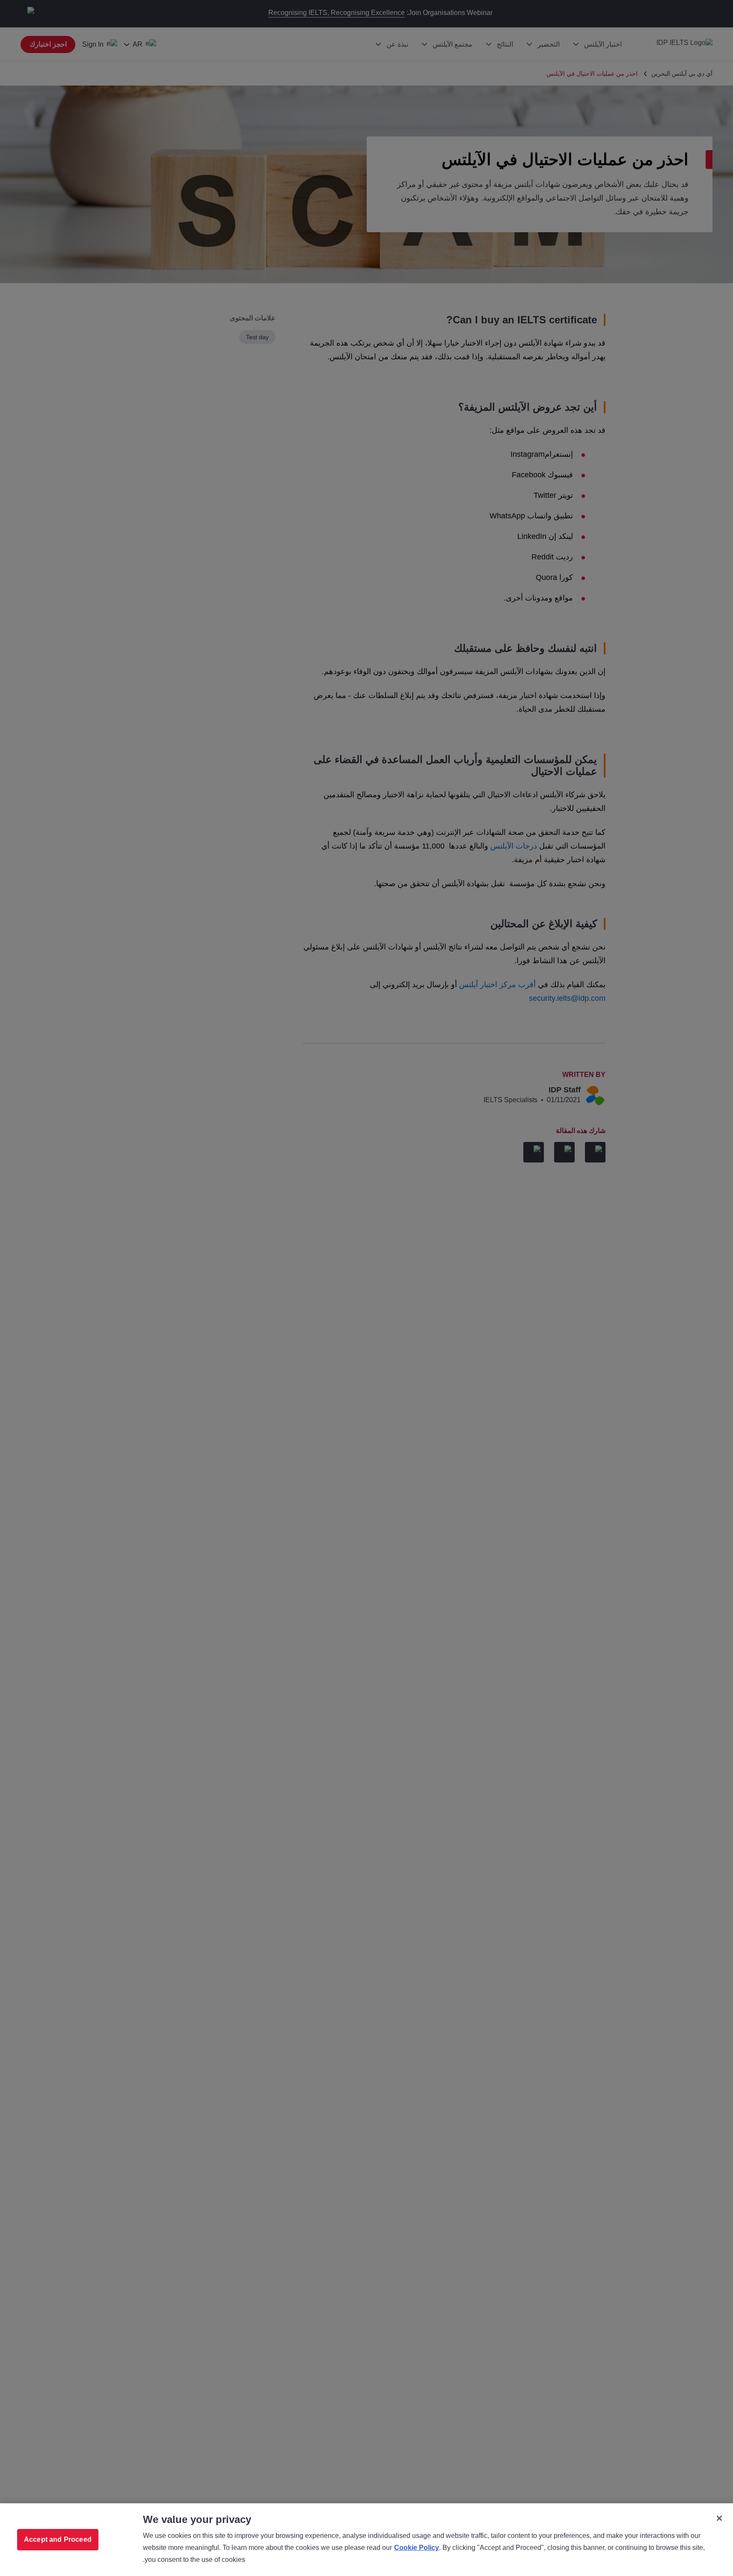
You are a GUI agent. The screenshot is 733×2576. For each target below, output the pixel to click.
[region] (366, 2540)
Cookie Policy (417, 2548)
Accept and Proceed (58, 2539)
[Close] (719, 2518)
